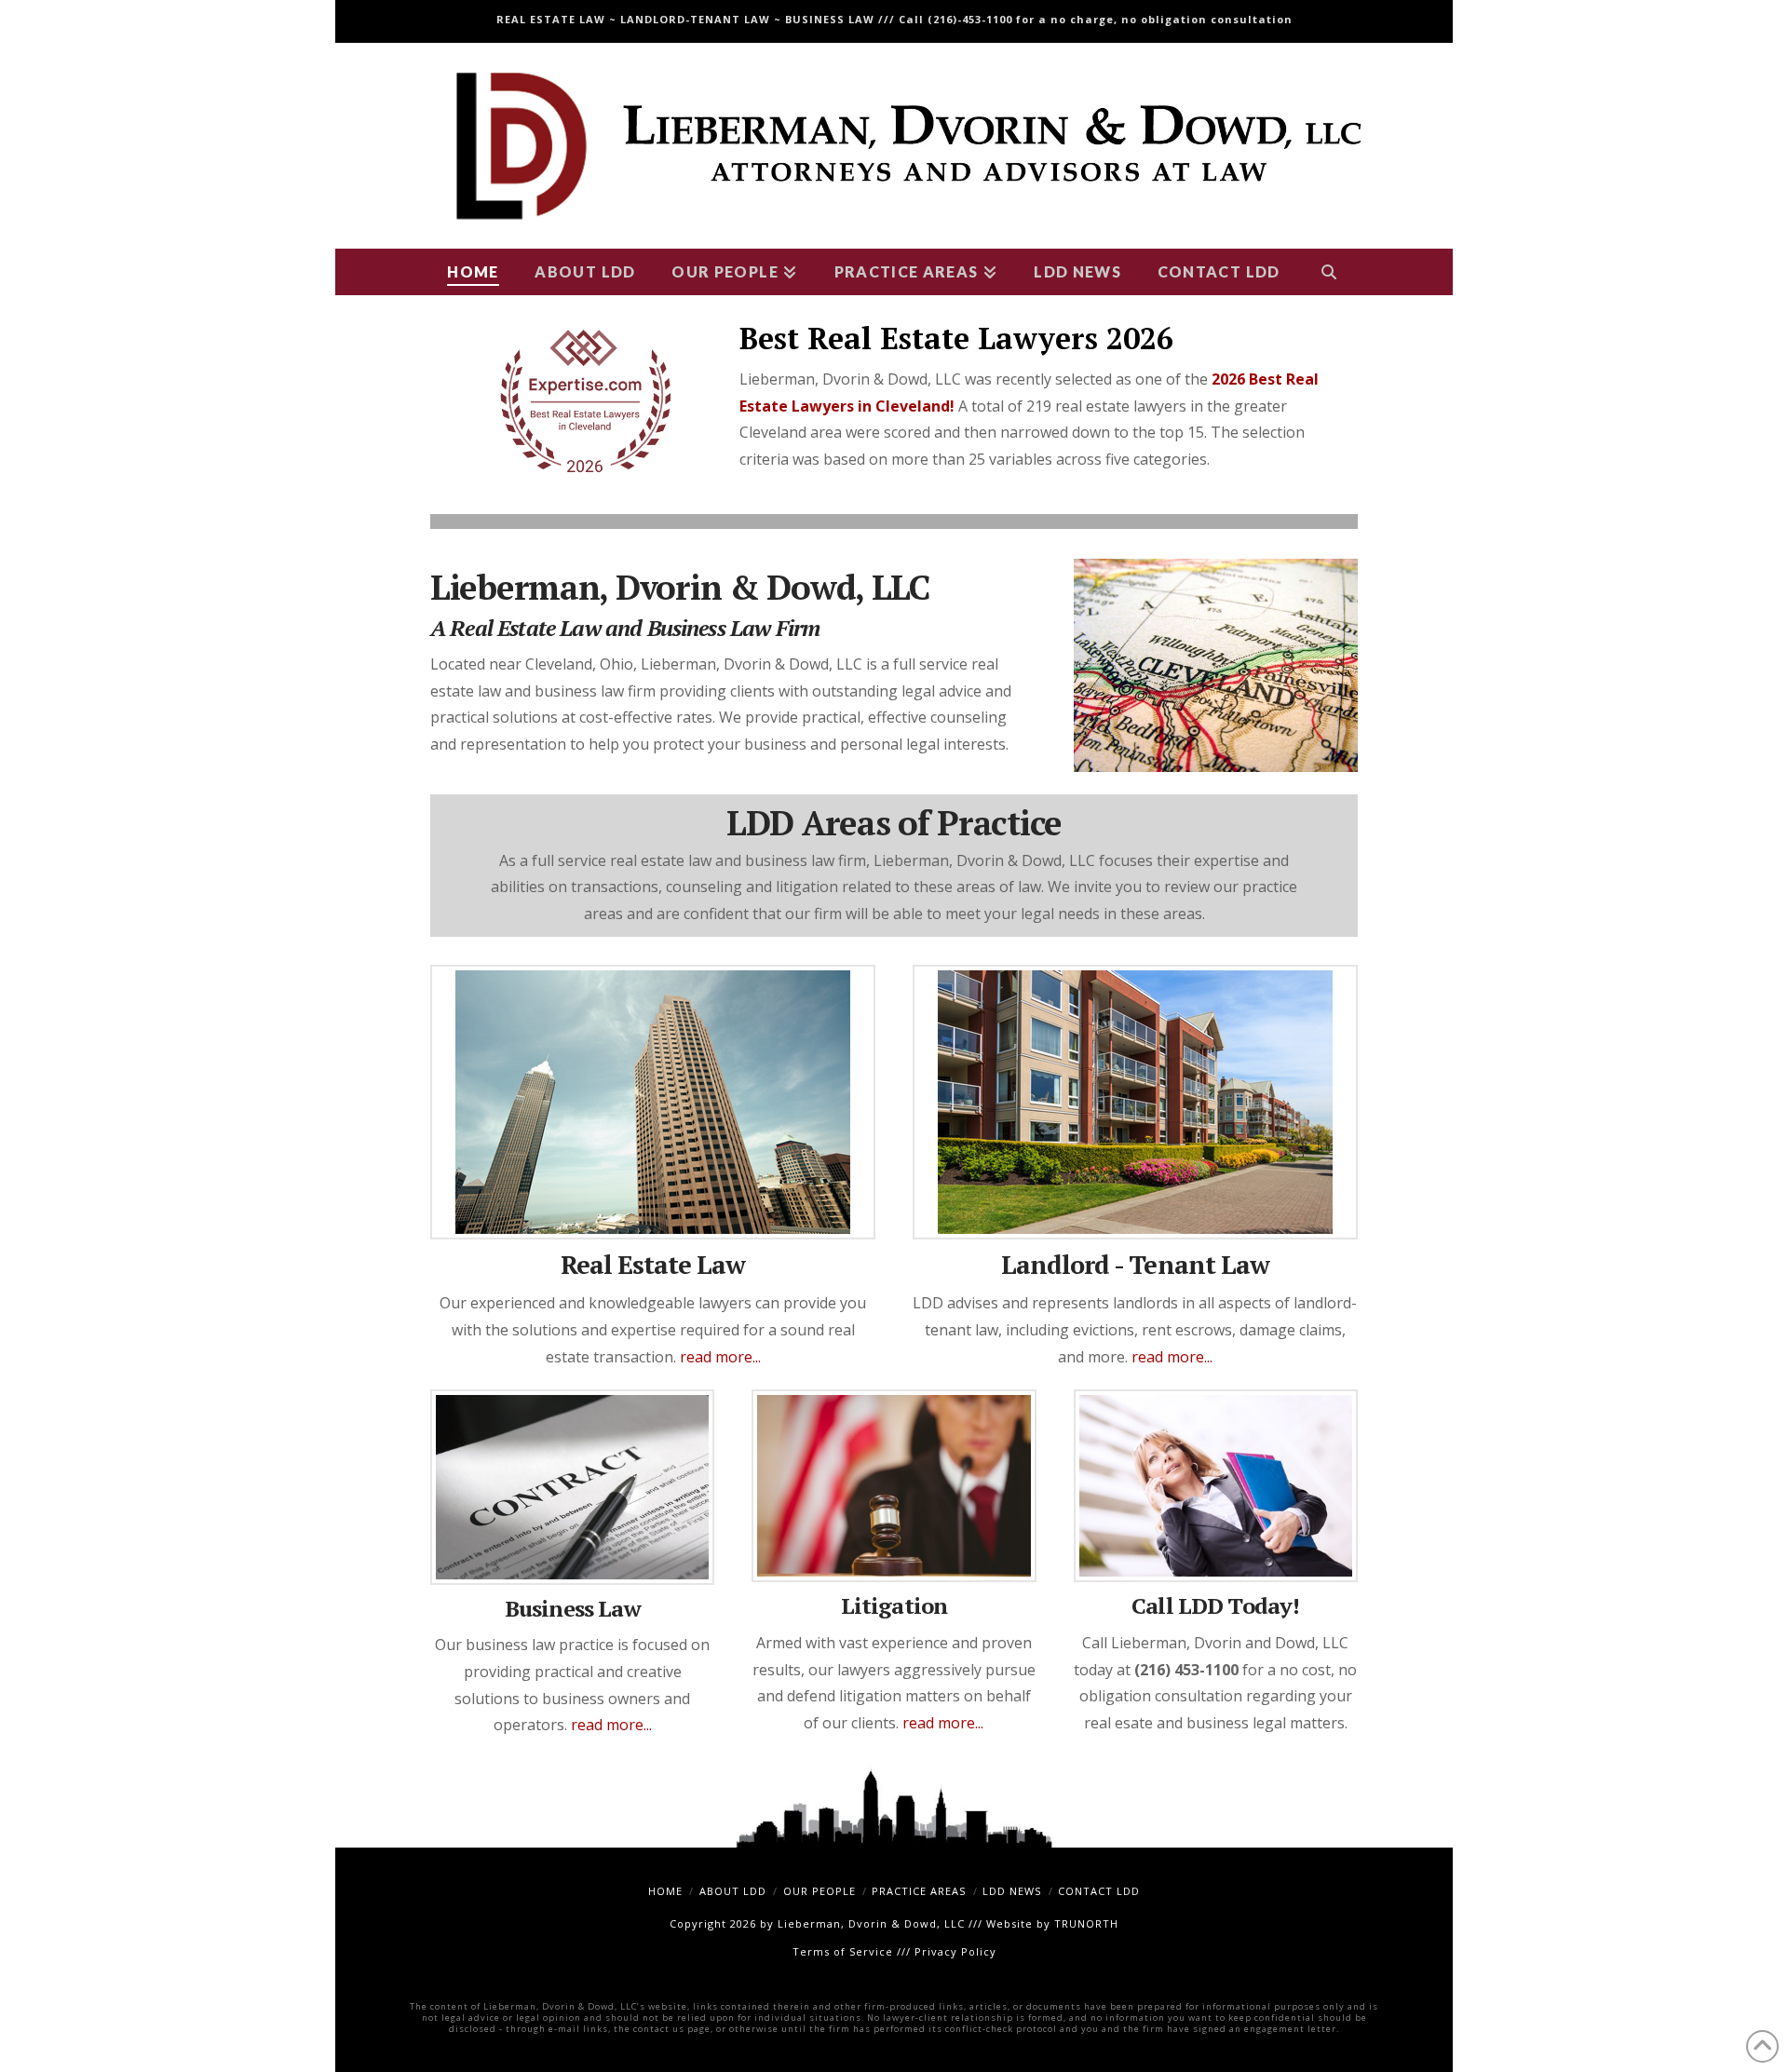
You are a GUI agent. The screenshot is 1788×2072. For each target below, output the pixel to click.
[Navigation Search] (1328, 272)
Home (665, 1891)
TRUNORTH (1086, 1923)
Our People (819, 1891)
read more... (720, 1357)
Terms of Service (843, 1951)
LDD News (1012, 1891)
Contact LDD (1099, 1891)
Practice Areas (919, 1891)
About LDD (733, 1891)
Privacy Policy (955, 1951)
